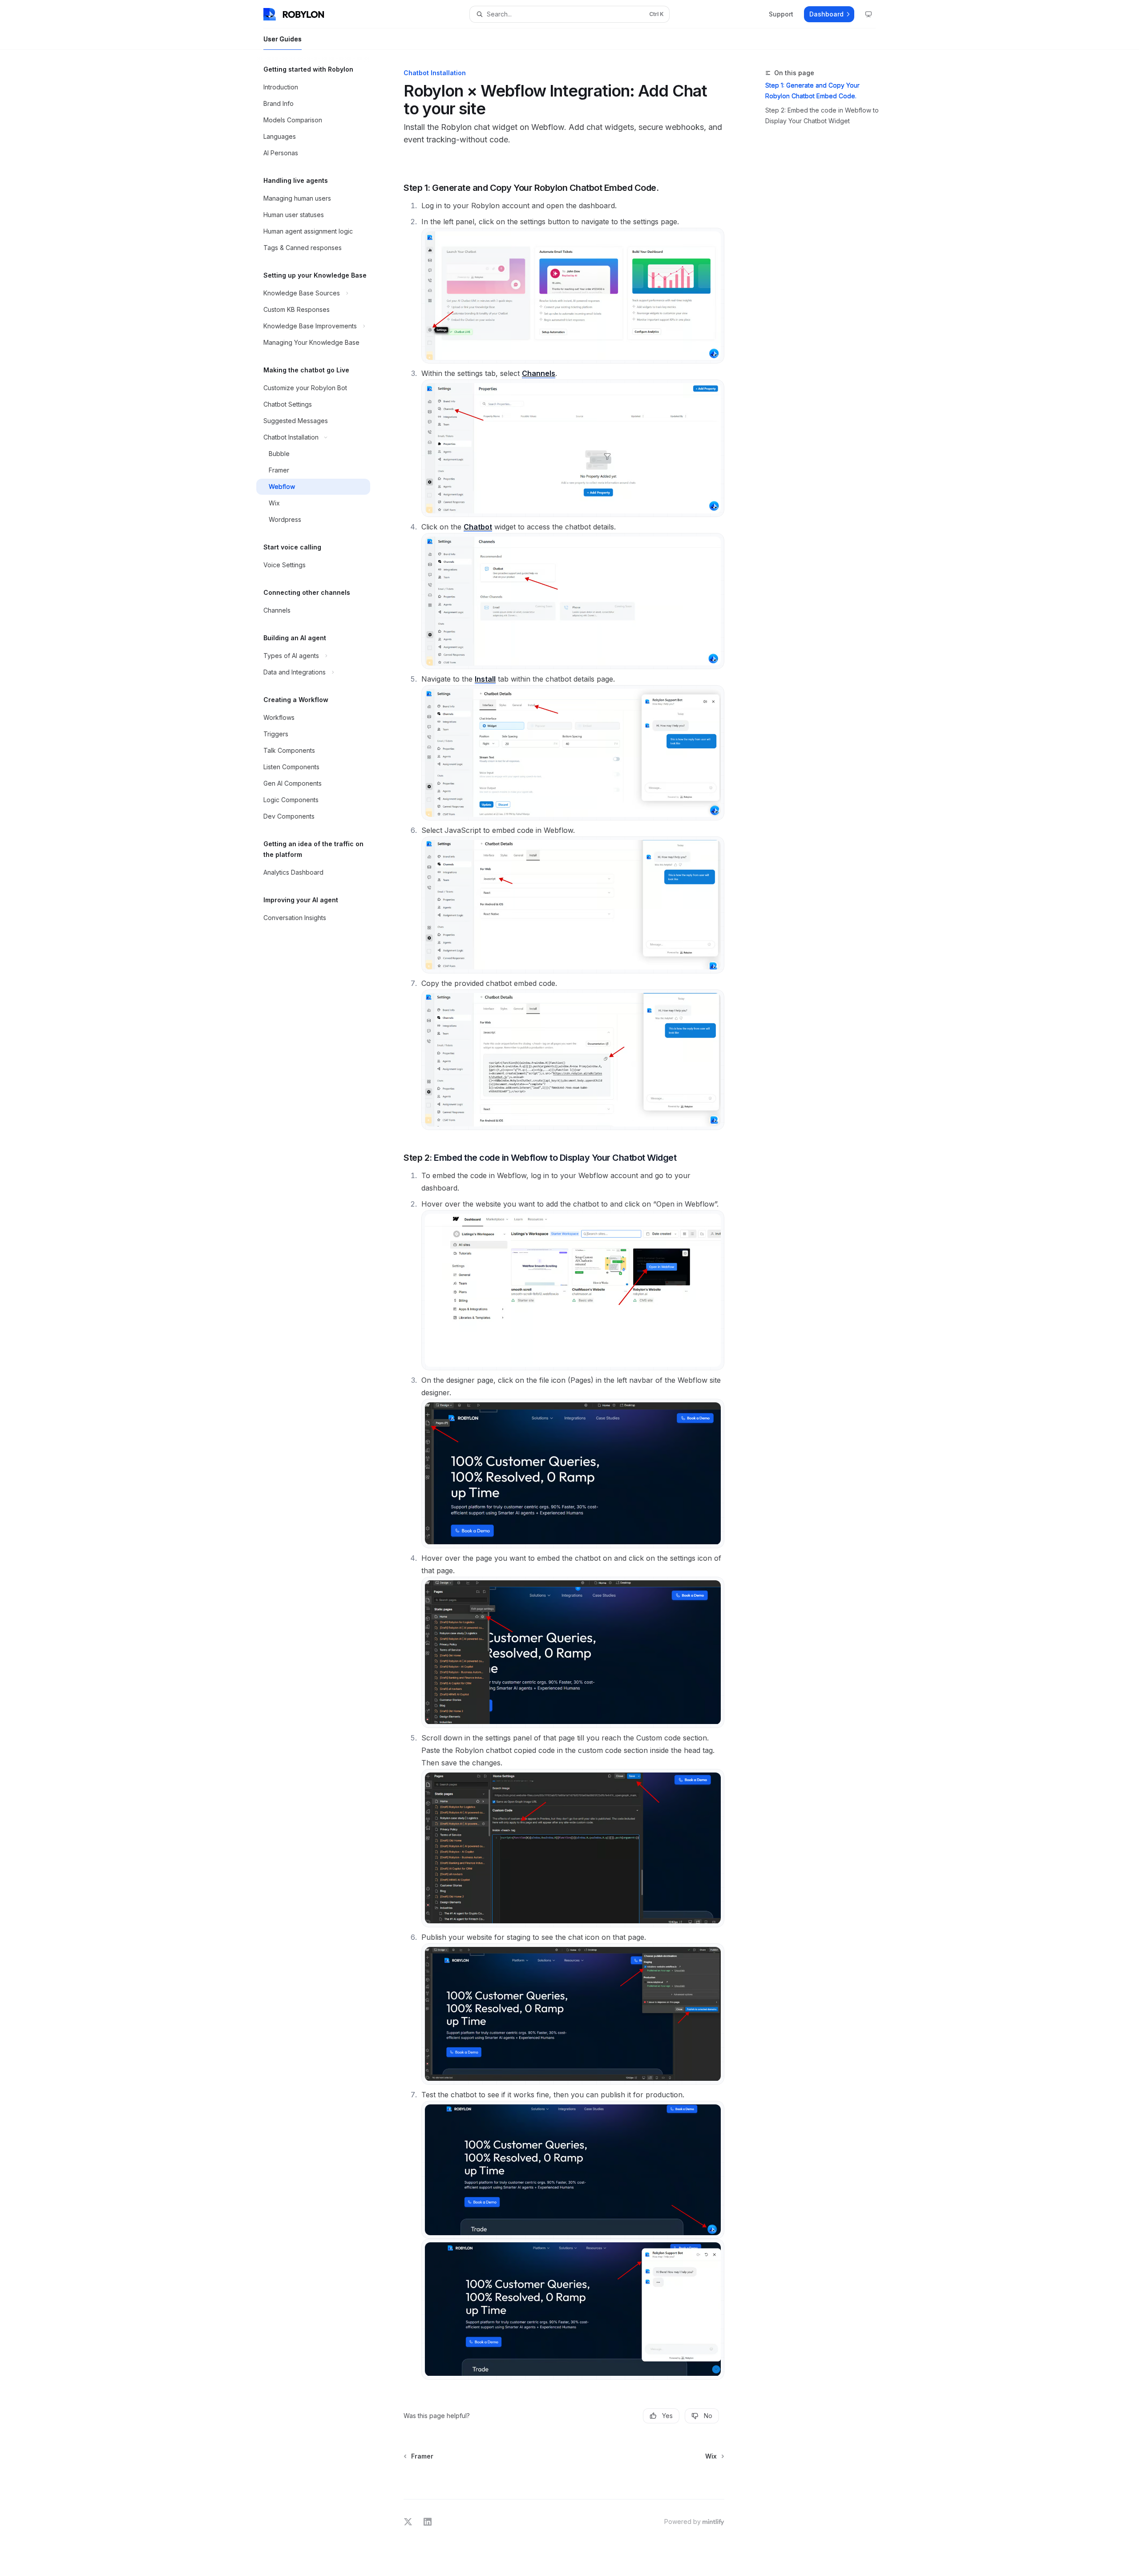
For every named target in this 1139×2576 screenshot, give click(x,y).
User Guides (283, 39)
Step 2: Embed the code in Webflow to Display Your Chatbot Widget (822, 115)
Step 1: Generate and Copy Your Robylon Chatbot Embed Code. (812, 91)
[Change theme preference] (868, 14)
